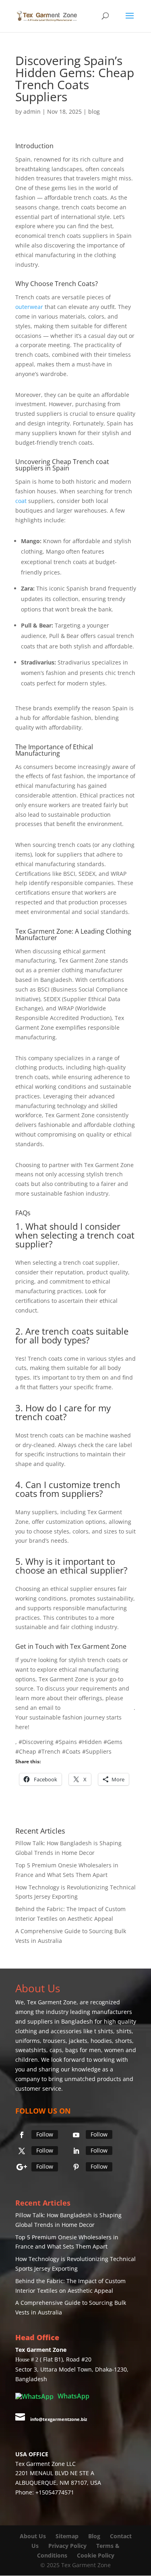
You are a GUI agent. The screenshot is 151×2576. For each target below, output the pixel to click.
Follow (45, 2134)
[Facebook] (22, 2135)
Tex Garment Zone (52, 2002)
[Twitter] (22, 2151)
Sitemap (67, 2536)
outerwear (29, 307)
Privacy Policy (67, 2546)
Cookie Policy (96, 2555)
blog (94, 111)
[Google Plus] (22, 2167)
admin (32, 111)
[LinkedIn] (76, 2151)
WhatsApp (73, 2396)
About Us (33, 2536)
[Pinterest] (76, 2167)
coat (21, 501)
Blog (95, 2536)
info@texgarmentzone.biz (98, 1708)
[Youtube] (76, 2135)
